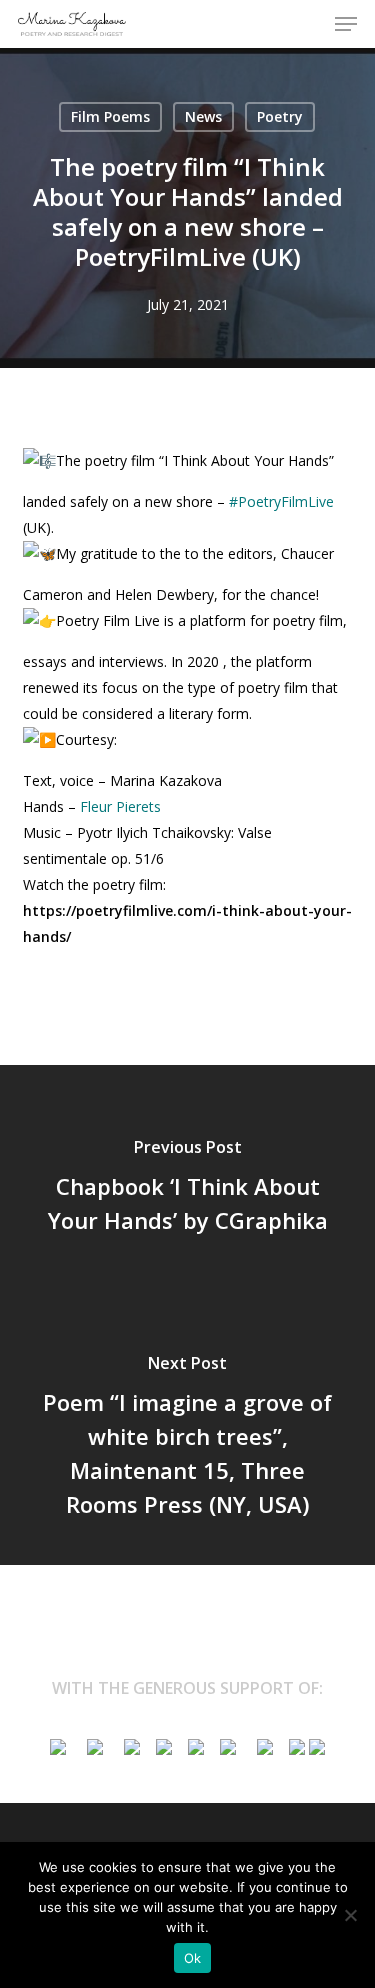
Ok (193, 1958)
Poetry (280, 116)
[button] (346, 24)
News (203, 116)
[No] (350, 1915)
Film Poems (110, 116)
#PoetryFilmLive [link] (281, 501)
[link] (120, 806)
